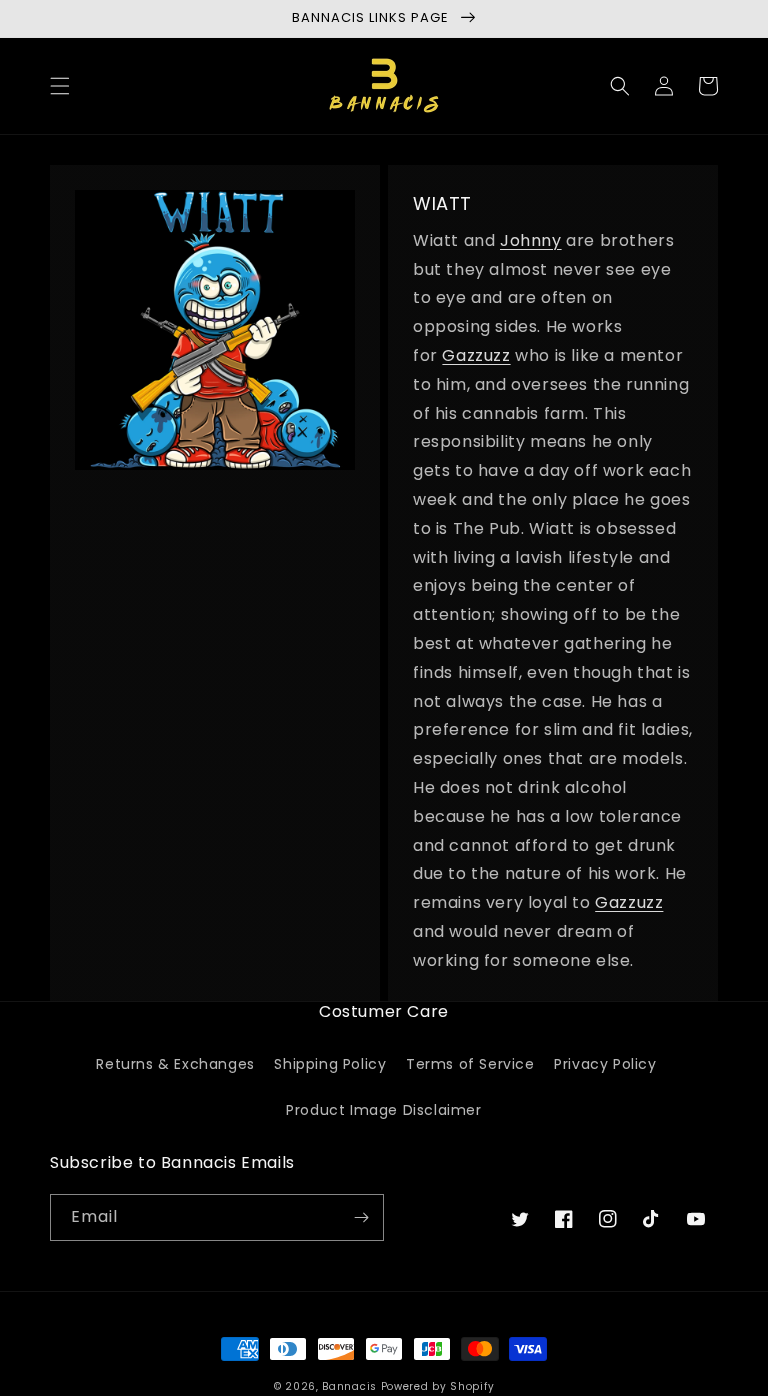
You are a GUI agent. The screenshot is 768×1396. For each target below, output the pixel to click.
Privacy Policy (605, 1064)
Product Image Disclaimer (383, 1110)
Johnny (531, 240)
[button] (60, 86)
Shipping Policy (330, 1064)
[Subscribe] (361, 1217)
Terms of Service (470, 1064)
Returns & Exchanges (175, 1064)
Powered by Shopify (438, 1386)
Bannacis (349, 1386)
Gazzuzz (476, 355)
